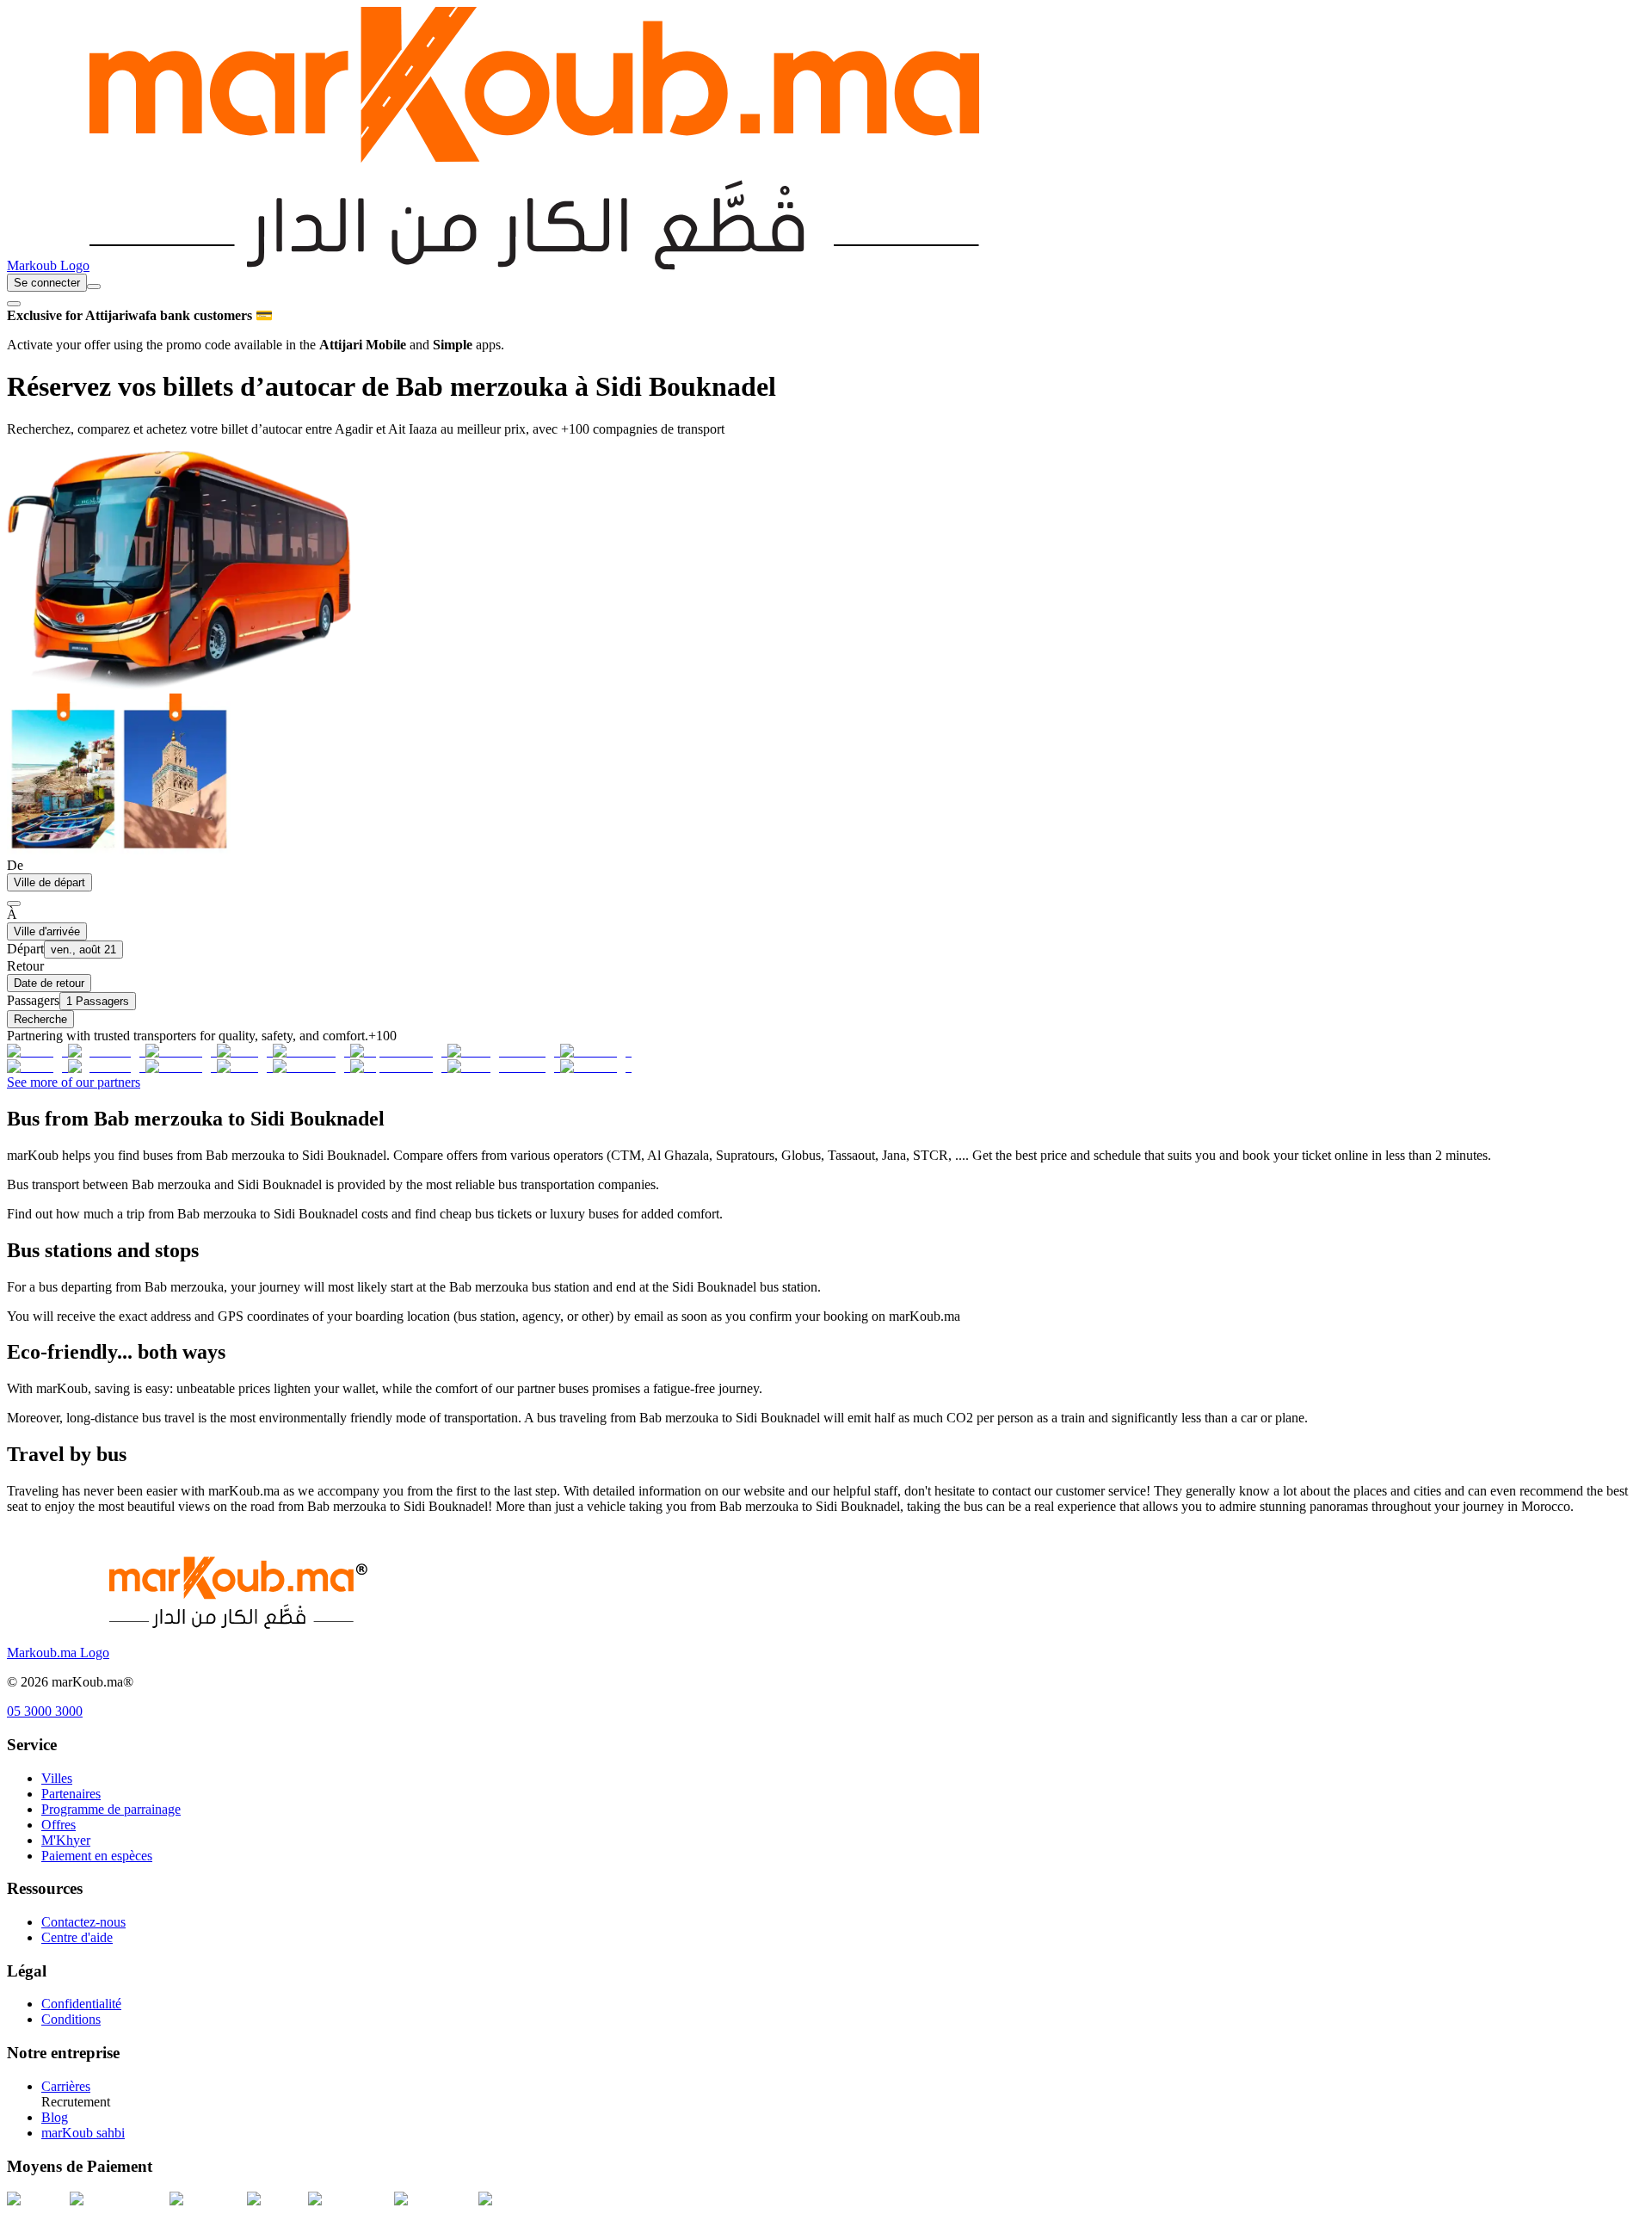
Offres (59, 1825)
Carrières (66, 2086)
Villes (57, 1778)
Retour (25, 966)
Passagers (33, 1000)
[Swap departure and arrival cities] (14, 903)
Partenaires (71, 1794)
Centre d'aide (77, 1937)
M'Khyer (66, 1840)
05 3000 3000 (45, 1711)
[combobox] (94, 287)
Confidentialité (81, 2004)
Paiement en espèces (97, 1856)
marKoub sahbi (83, 2133)
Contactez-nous (83, 1922)
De (15, 865)
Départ (25, 949)
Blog (55, 2117)
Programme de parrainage (111, 1809)
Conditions (71, 2019)
